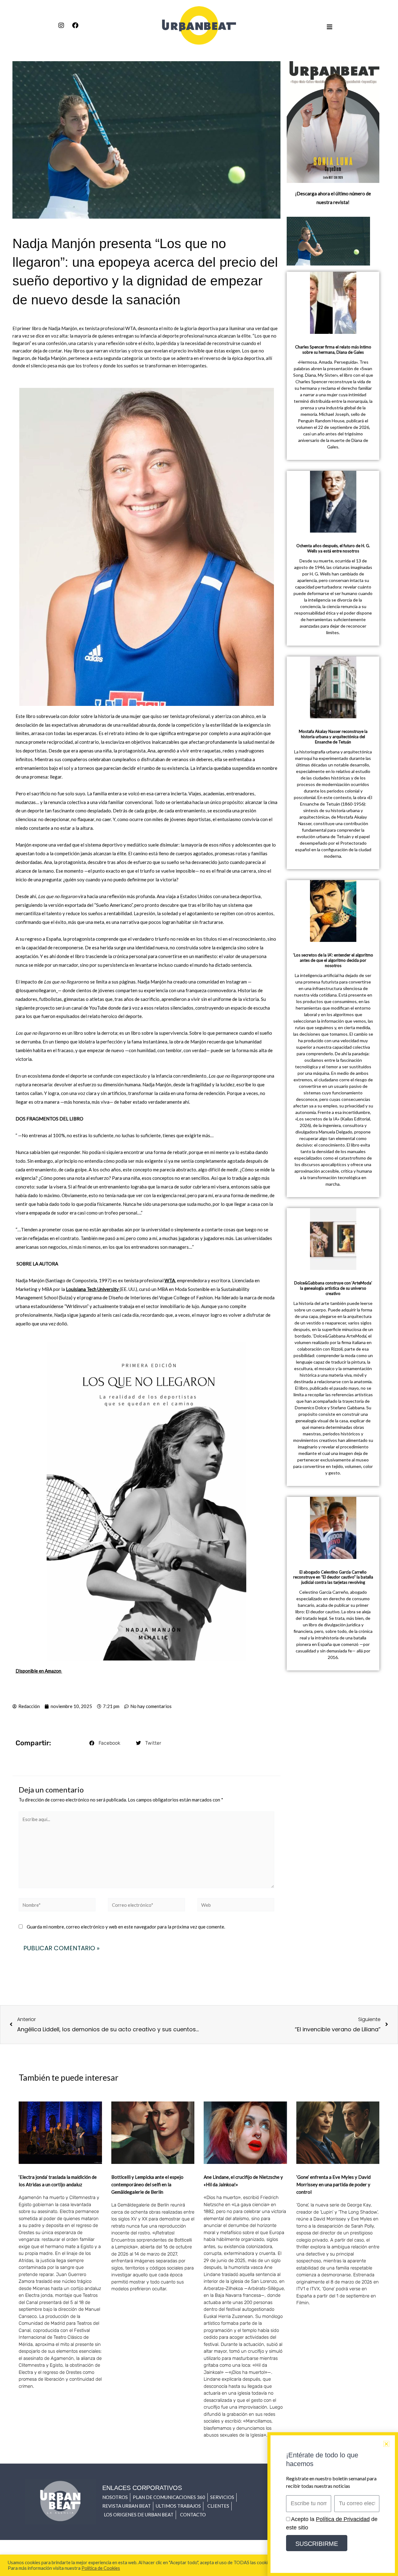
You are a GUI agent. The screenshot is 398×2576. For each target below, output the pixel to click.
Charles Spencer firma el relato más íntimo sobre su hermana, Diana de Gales (333, 350)
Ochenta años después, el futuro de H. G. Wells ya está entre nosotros (333, 548)
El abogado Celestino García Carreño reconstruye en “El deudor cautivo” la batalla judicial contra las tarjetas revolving (333, 1577)
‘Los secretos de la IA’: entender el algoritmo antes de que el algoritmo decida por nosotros (333, 960)
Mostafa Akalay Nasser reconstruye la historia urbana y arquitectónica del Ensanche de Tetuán (333, 737)
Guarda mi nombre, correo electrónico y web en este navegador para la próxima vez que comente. (126, 1927)
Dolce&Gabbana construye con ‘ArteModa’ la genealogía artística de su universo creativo (333, 1288)
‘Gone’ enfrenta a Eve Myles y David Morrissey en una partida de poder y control (333, 2184)
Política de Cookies (101, 2568)
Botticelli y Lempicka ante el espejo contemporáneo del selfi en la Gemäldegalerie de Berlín (147, 2184)
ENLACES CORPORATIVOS (142, 2488)
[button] (105, 1743)
